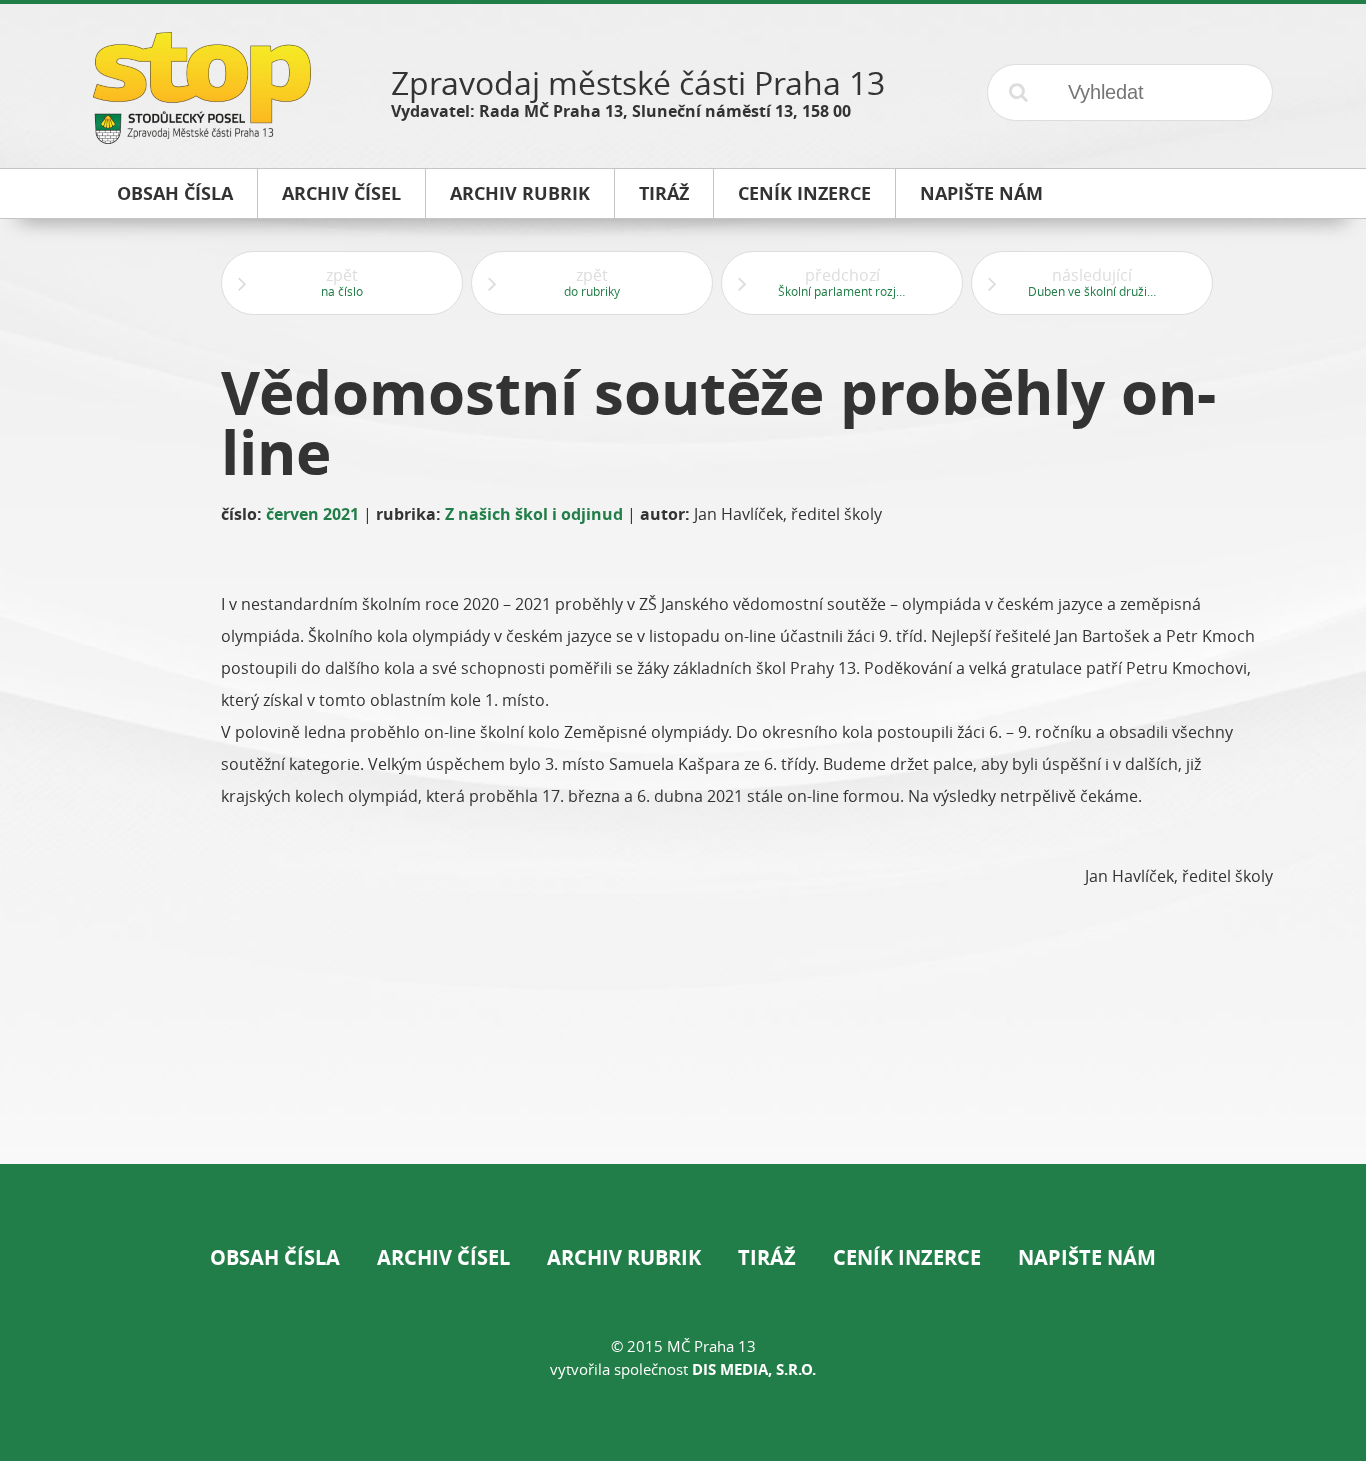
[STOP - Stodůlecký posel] (202, 136)
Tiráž (767, 1257)
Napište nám (1087, 1257)
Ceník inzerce (907, 1257)
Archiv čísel (443, 1257)
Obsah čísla (275, 1257)
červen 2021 (312, 514)
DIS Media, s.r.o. (754, 1369)
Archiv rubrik (624, 1257)
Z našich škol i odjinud (534, 514)
